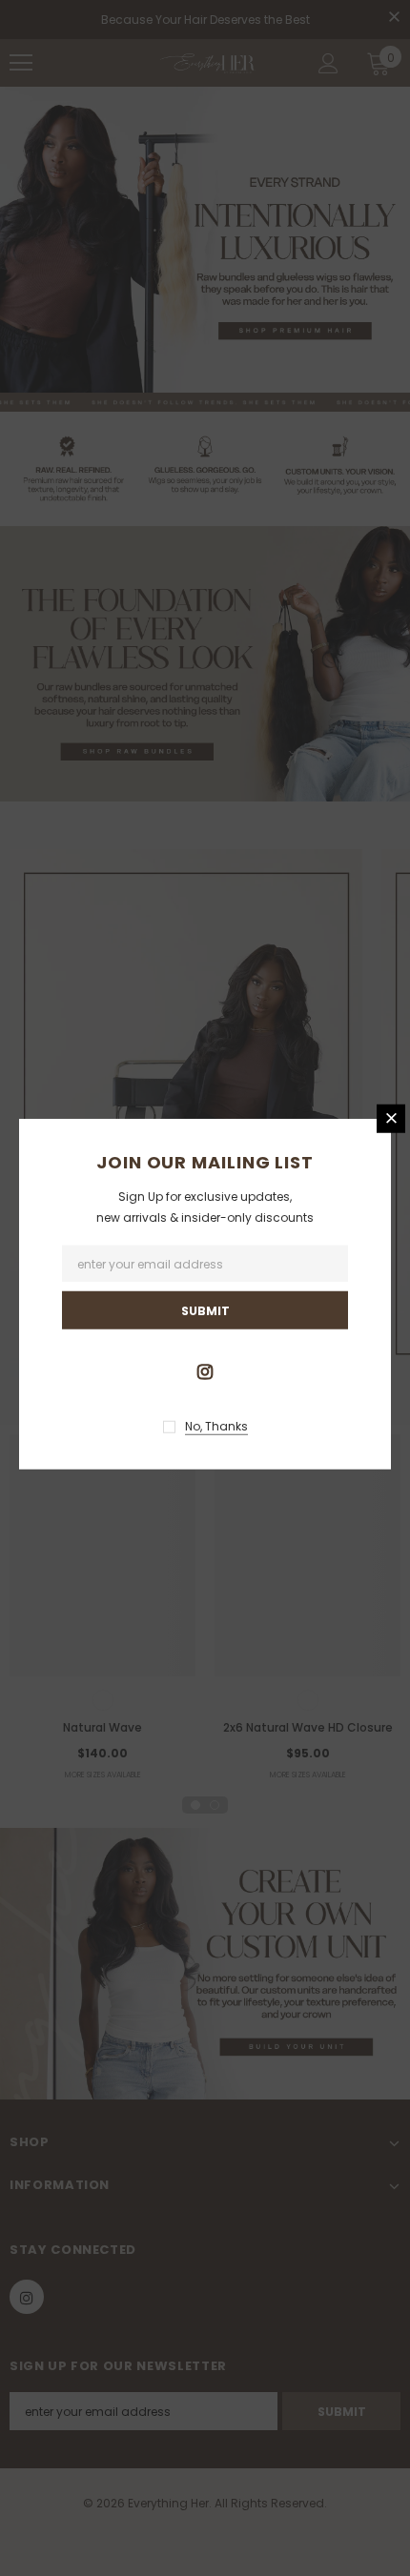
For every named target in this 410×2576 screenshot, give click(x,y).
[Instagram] (205, 1370)
